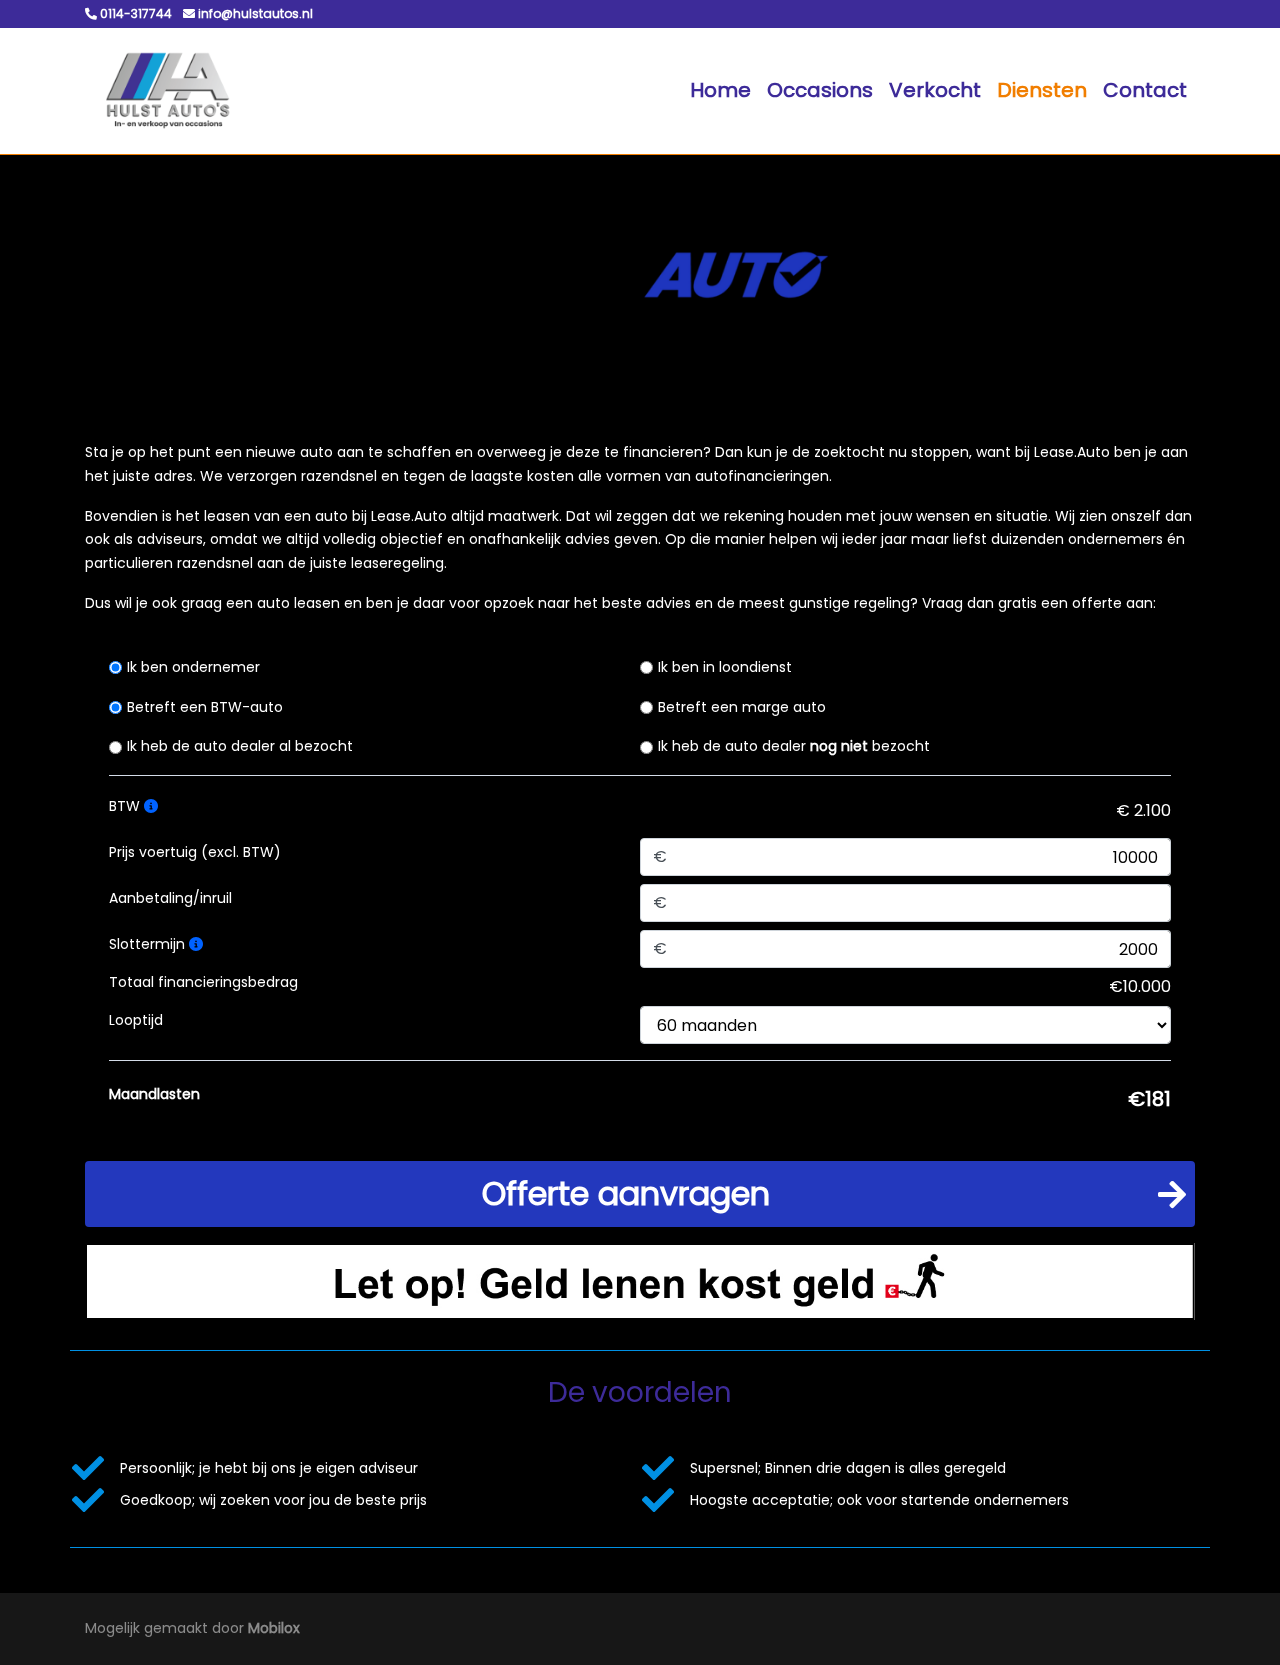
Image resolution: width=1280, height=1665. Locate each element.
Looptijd (136, 1020)
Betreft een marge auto (742, 707)
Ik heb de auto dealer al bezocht (240, 746)
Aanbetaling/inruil (170, 898)
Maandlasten (154, 1094)
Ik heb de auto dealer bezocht (794, 746)
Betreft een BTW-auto (205, 707)
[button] (640, 1194)
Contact (1145, 90)
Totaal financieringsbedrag (203, 982)
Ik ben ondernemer (193, 667)
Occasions (820, 90)
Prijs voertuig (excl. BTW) (195, 852)
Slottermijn (149, 944)
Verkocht (935, 90)
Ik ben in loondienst (725, 667)
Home (720, 90)
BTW (126, 806)
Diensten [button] (1042, 90)
